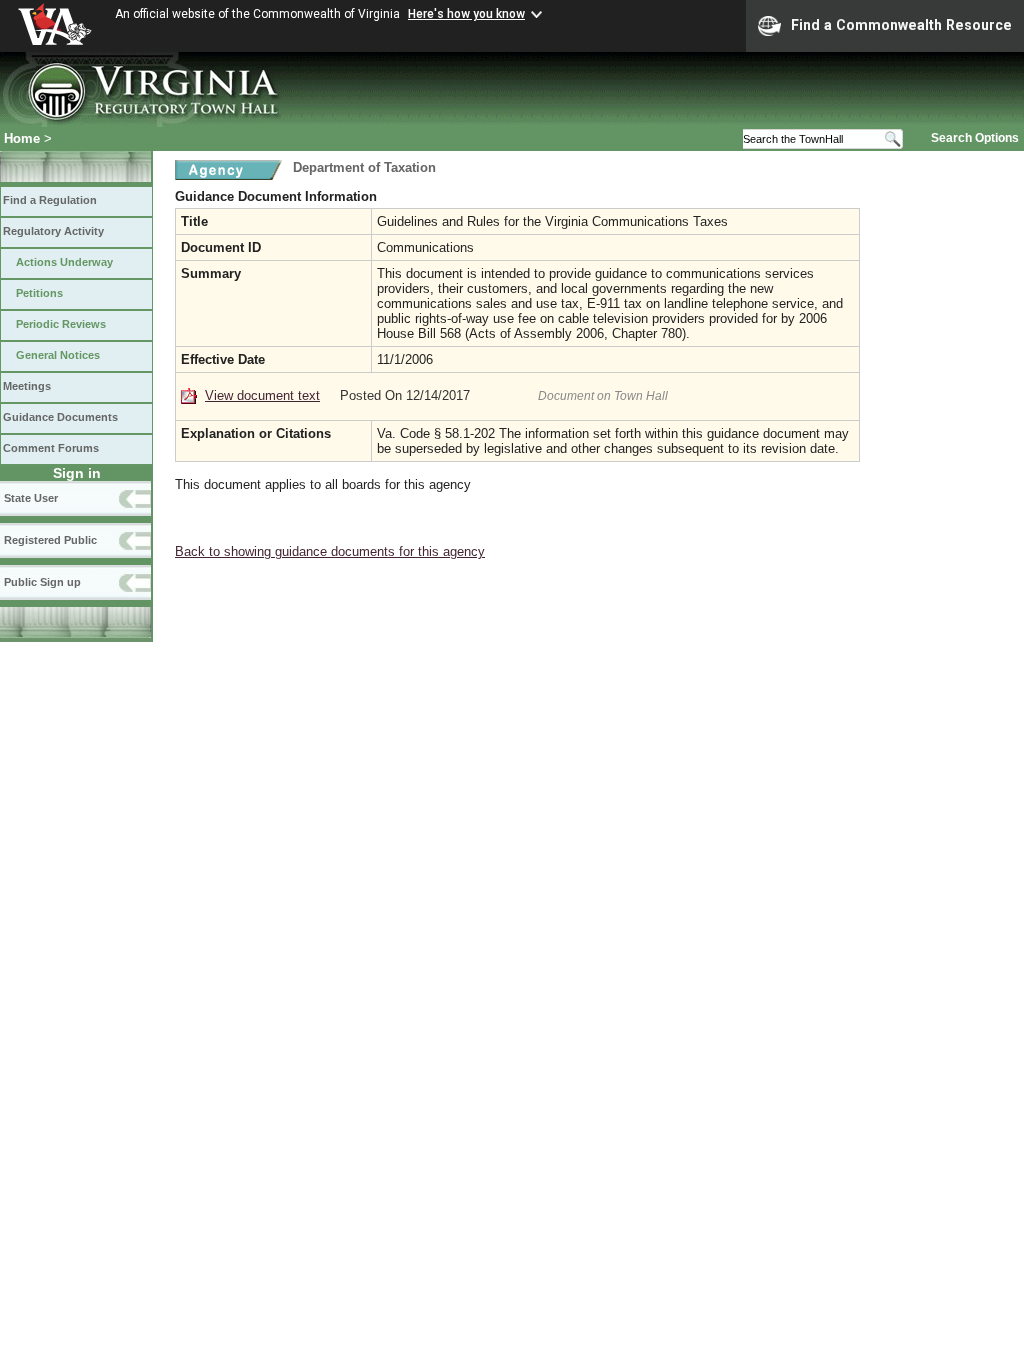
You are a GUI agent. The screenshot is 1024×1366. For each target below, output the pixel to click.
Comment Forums (51, 448)
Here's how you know (466, 14)
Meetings (27, 386)
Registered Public (50, 540)
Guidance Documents (60, 417)
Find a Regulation (50, 200)
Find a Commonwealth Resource (901, 25)
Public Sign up (42, 582)
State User (31, 498)
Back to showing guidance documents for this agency (330, 551)
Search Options (975, 138)
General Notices (58, 355)
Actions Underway (64, 262)
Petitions (39, 293)
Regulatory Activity (53, 231)
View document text (262, 395)
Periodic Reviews (61, 324)
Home (22, 138)
